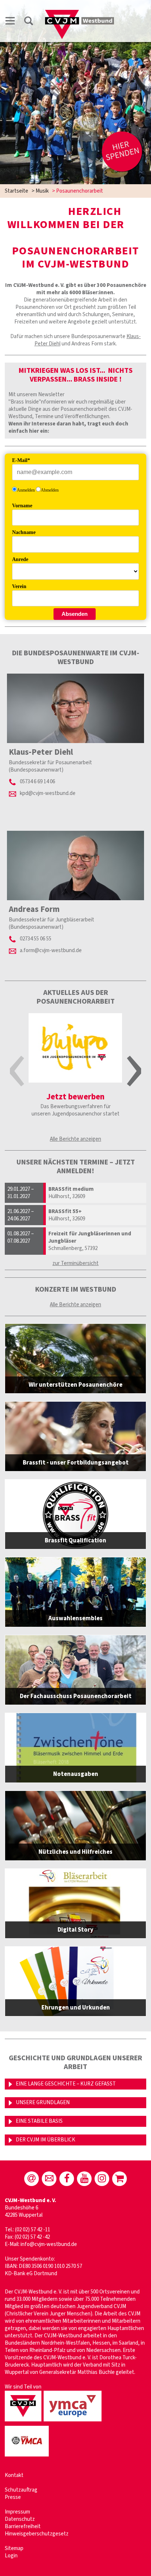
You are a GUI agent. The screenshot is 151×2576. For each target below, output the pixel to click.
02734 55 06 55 (36, 939)
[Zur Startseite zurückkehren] (80, 13)
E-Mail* (21, 460)
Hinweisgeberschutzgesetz (37, 2534)
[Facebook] (67, 2179)
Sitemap (14, 2548)
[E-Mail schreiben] (32, 2179)
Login (11, 2556)
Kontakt (14, 2475)
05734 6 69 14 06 (37, 782)
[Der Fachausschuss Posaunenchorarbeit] (75, 1670)
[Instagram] (102, 2179)
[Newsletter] (49, 2179)
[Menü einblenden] (10, 22)
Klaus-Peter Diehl (41, 752)
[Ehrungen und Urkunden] (75, 1981)
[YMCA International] (28, 2457)
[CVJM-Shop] (119, 2179)
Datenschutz (20, 2519)
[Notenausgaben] (75, 1748)
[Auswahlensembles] (75, 1592)
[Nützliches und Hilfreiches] (75, 1826)
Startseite (16, 191)
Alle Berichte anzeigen (75, 1139)
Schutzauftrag (21, 2490)
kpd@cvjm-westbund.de (48, 793)
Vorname (22, 506)
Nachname (24, 532)
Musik (42, 191)
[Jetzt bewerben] (75, 1048)
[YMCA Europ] (74, 2422)
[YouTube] (84, 2179)
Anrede (20, 559)
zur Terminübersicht (75, 1263)
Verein (19, 586)
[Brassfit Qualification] (75, 1514)
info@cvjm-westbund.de (49, 2244)
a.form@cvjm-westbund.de (51, 950)
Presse (13, 2497)
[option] (75, 1072)
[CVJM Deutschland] (24, 2422)
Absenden (75, 614)
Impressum (17, 2512)
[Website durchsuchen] (29, 22)
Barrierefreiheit (23, 2526)
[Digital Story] (75, 1903)
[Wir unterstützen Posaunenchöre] (75, 1359)
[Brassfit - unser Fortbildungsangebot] (75, 1436)
